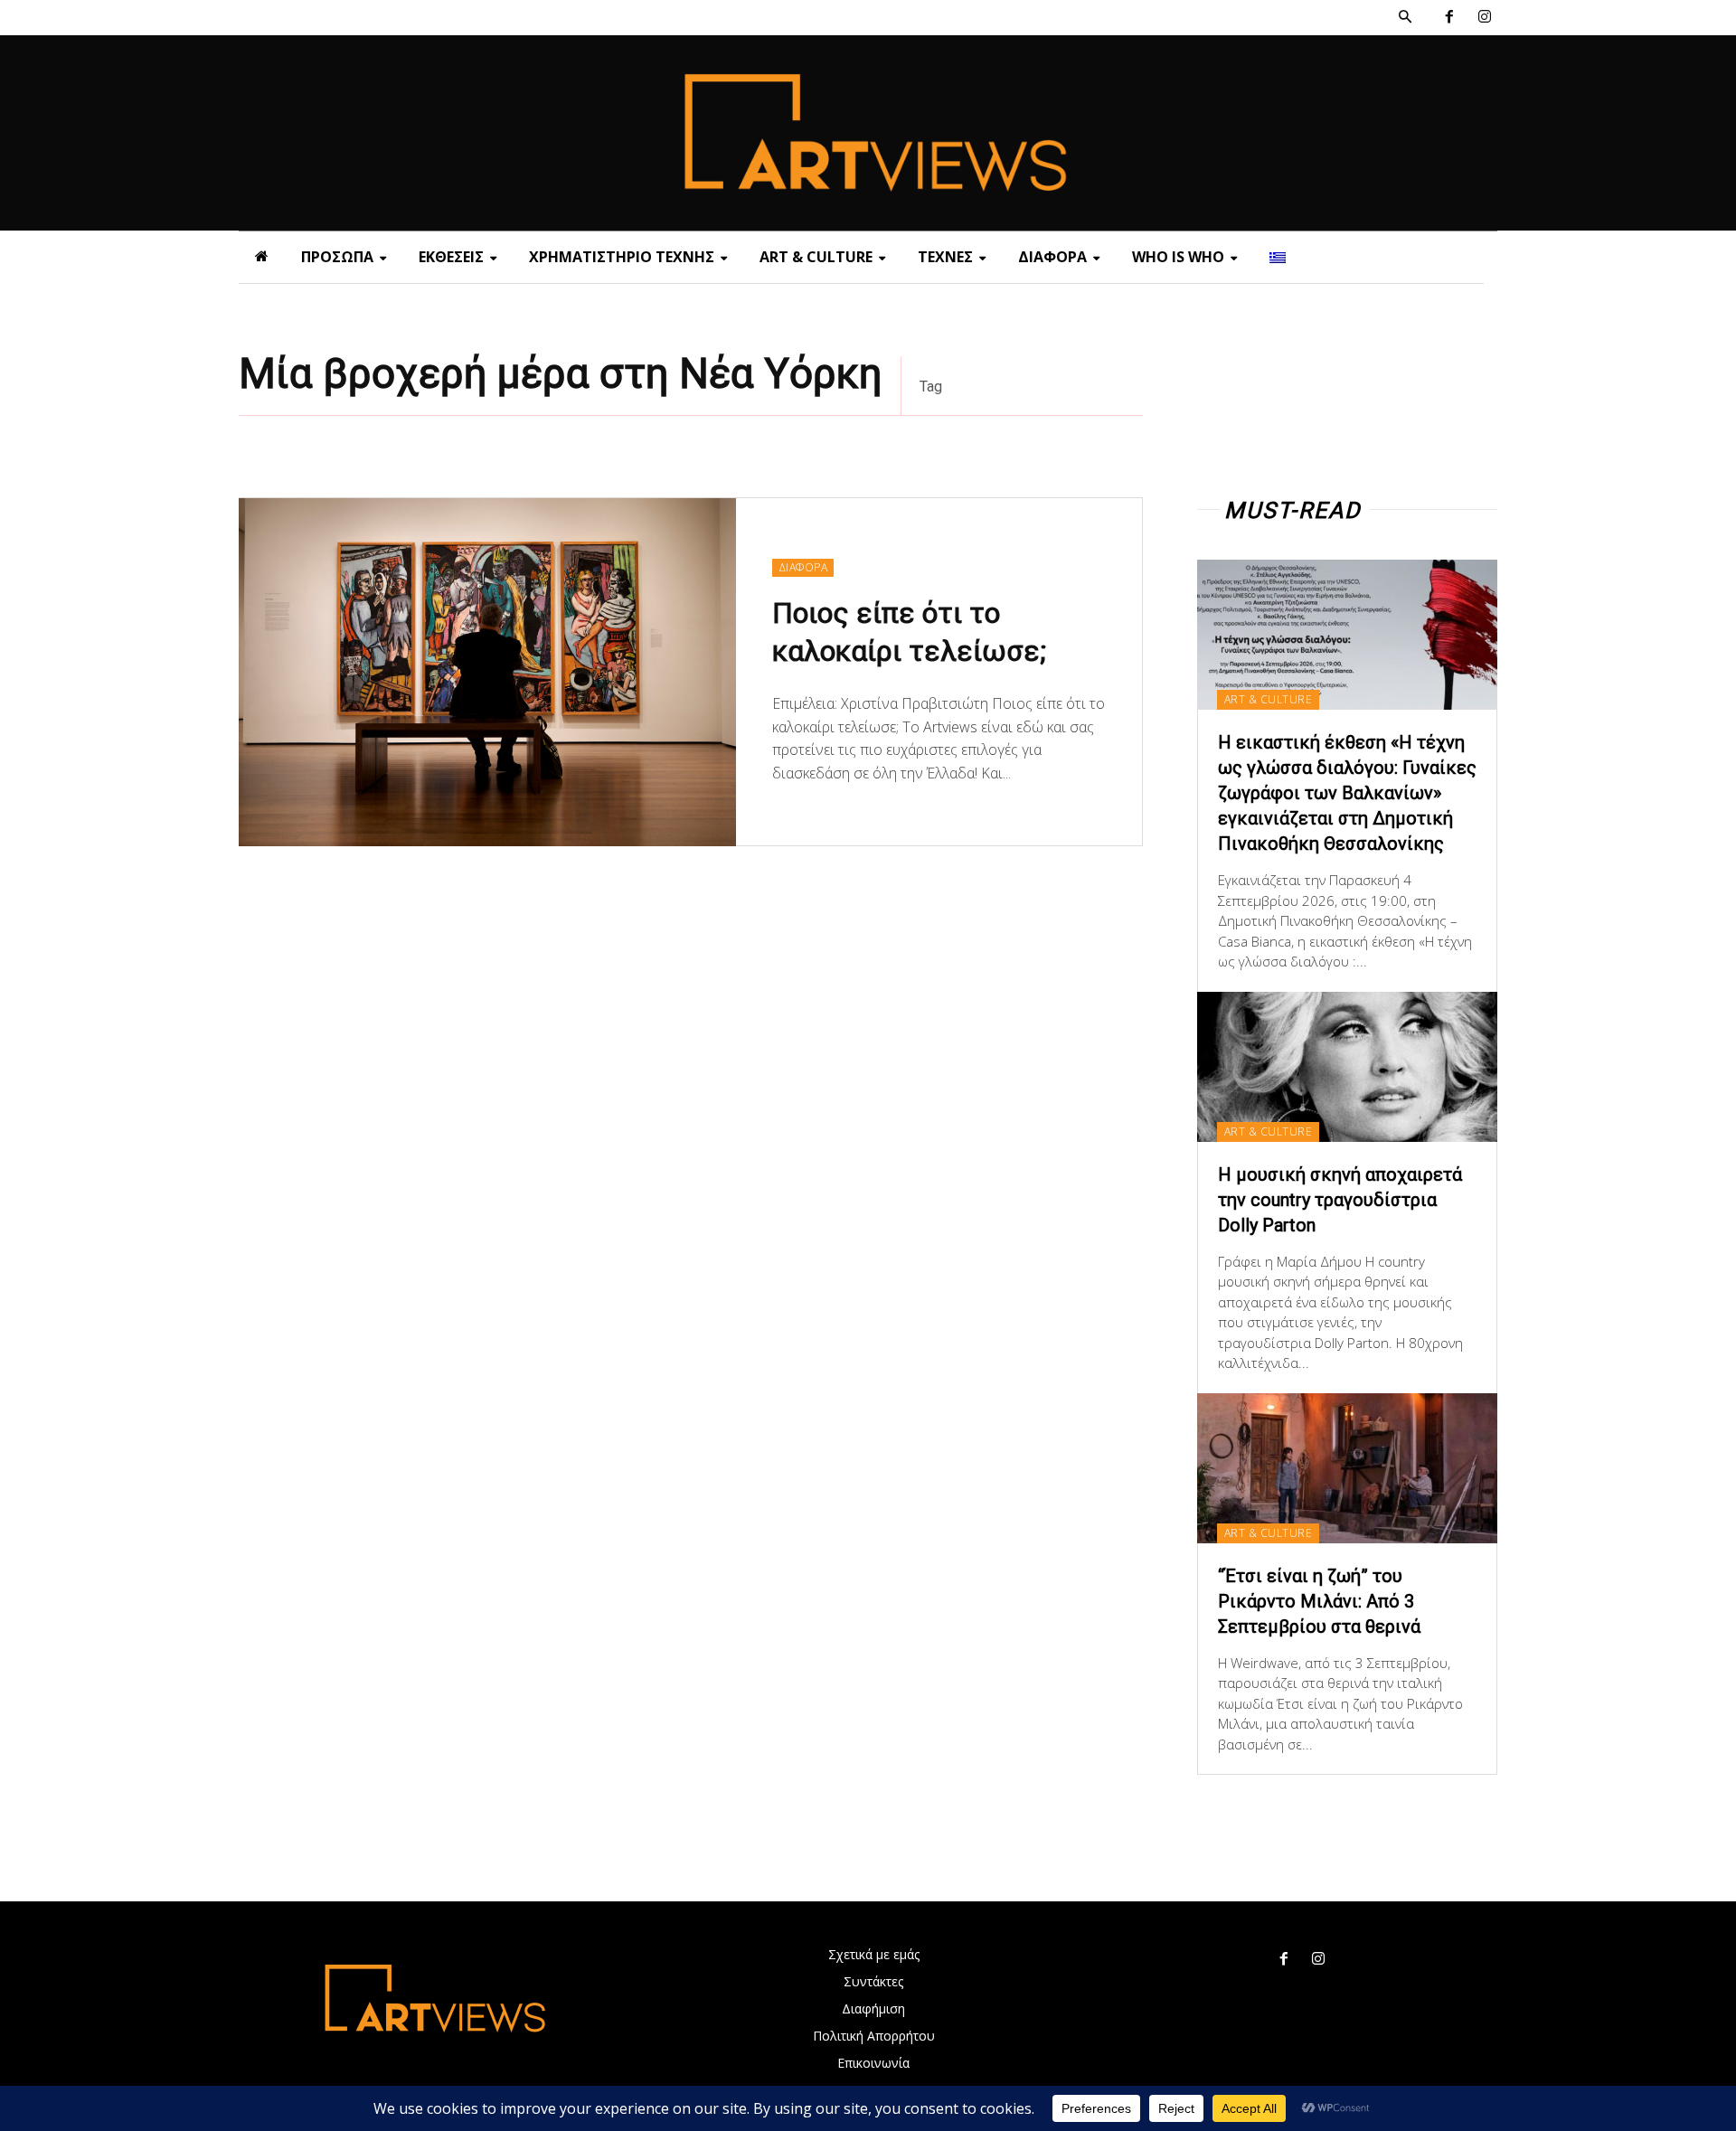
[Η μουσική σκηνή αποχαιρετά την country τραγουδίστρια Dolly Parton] (1347, 1067)
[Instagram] (1484, 18)
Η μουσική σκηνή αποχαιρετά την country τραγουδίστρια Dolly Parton (1340, 1200)
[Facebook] (1449, 18)
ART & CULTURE (1269, 699)
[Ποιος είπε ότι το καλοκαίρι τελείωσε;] (487, 672)
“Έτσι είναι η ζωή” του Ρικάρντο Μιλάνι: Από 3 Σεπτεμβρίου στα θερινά (1319, 1601)
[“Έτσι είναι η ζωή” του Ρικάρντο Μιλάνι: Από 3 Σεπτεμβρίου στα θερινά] (1347, 1468)
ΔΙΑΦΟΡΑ (803, 567)
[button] (1405, 17)
